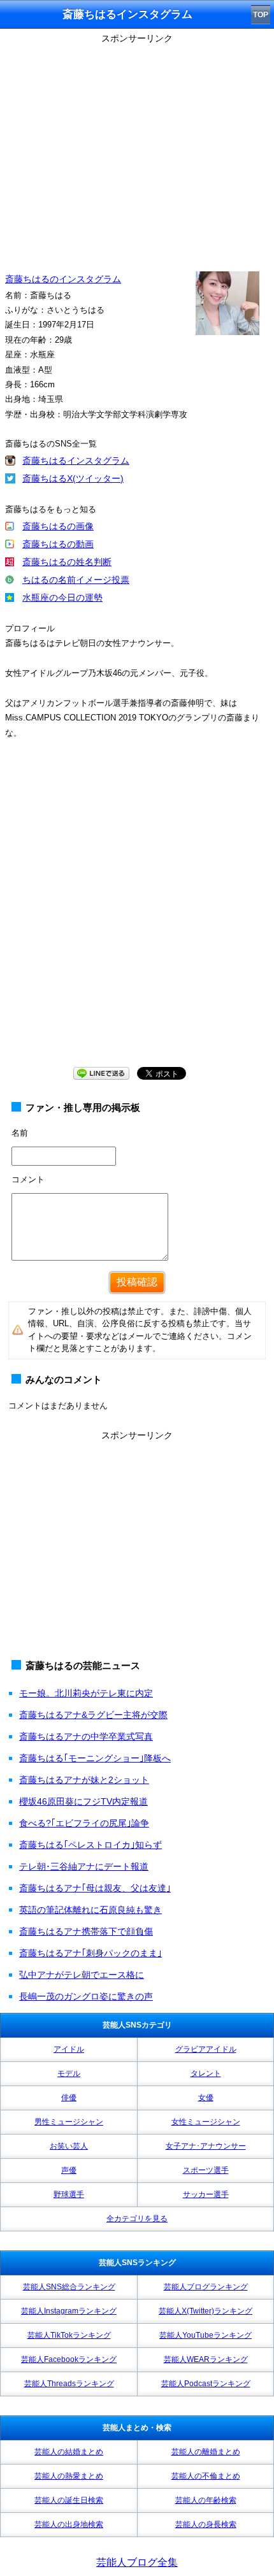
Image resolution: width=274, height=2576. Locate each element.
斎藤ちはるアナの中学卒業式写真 (86, 1736)
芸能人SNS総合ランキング (69, 2287)
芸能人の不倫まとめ (206, 2476)
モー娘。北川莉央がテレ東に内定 (86, 1693)
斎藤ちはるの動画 (58, 544)
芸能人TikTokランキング (69, 2335)
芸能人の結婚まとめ (69, 2452)
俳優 (69, 2098)
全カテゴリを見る (137, 2219)
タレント (206, 2073)
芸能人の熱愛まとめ (69, 2476)
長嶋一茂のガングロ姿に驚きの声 (86, 1996)
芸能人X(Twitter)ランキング (205, 2311)
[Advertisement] (137, 915)
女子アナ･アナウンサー (206, 2146)
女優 (206, 2098)
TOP (261, 15)
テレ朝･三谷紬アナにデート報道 (84, 1866)
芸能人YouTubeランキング (205, 2335)
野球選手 (69, 2194)
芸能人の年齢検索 (206, 2500)
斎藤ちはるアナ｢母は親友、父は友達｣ (95, 1888)
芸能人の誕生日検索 (69, 2500)
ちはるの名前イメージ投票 (76, 580)
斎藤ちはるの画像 (58, 526)
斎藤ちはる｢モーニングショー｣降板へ (95, 1758)
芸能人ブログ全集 (137, 2562)
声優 (69, 2170)
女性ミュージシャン (206, 2122)
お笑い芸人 (69, 2146)
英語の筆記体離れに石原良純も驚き (90, 1910)
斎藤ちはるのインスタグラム (63, 279)
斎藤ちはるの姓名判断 (67, 562)
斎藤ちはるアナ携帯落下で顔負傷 (86, 1931)
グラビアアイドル (206, 2049)
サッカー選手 (206, 2194)
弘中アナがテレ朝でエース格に (82, 1975)
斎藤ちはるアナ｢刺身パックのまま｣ (90, 1953)
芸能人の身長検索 (206, 2524)
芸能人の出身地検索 (69, 2524)
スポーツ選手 (206, 2170)
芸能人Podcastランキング (206, 2384)
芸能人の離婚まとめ (206, 2452)
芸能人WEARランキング (206, 2359)
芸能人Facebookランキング (69, 2359)
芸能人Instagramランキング (69, 2311)
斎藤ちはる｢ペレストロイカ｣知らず (90, 1845)
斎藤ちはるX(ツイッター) (73, 478)
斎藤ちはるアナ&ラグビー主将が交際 (93, 1715)
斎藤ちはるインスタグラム (76, 461)
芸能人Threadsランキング (69, 2384)
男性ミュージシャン (69, 2122)
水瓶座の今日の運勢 (62, 597)
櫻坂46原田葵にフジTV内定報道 (83, 1801)
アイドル (69, 2049)
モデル (69, 2073)
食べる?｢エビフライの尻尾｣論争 (84, 1823)
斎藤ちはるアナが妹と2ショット (84, 1780)
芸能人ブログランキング (206, 2287)
